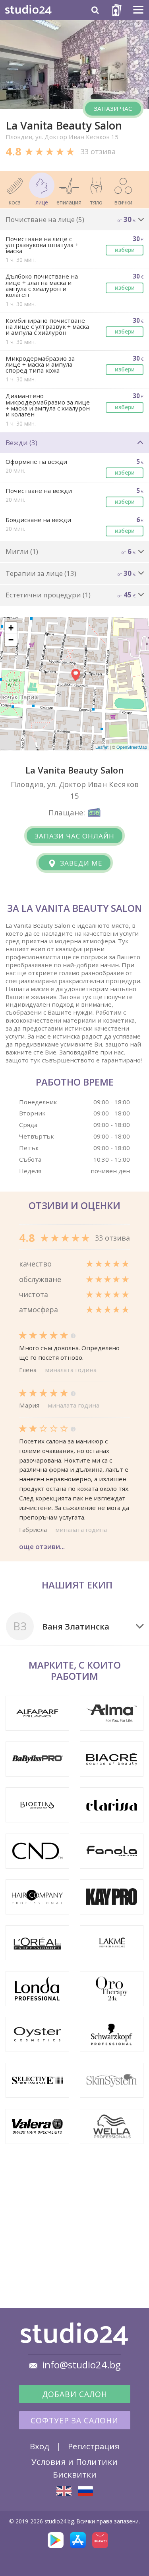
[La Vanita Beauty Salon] (64, 2491)
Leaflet (102, 747)
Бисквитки (75, 2474)
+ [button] (11, 628)
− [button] (11, 640)
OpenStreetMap (132, 747)
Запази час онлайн (74, 836)
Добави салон (75, 2394)
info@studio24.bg (81, 2365)
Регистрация (94, 2446)
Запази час (113, 108)
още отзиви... (42, 1546)
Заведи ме (80, 863)
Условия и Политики (75, 2462)
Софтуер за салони (74, 2421)
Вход (40, 2446)
